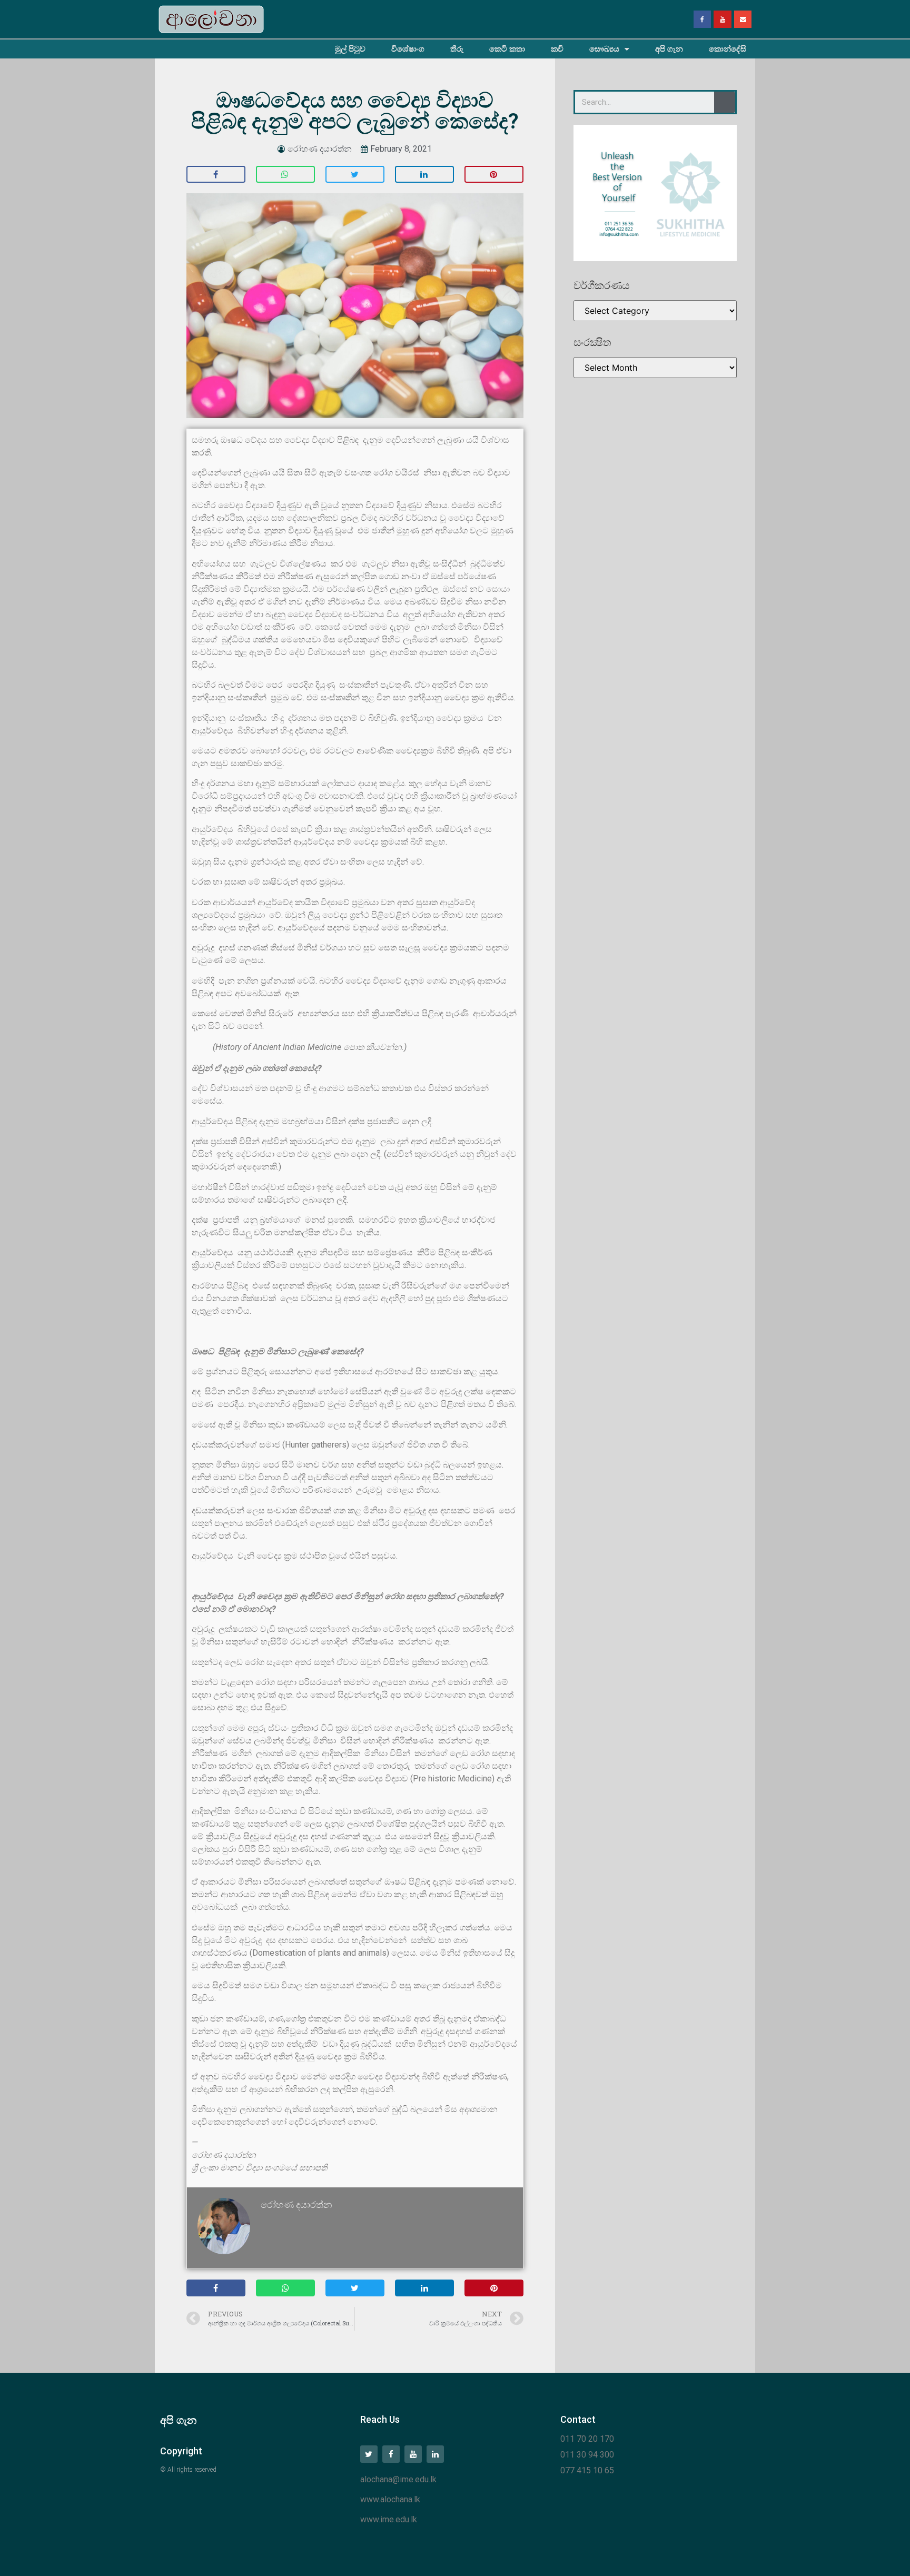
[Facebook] (703, 19)
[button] (216, 174)
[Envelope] (743, 19)
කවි (557, 49)
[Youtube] (723, 19)
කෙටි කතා (507, 49)
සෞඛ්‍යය (604, 49)
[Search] (725, 102)
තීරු (457, 49)
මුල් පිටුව (350, 49)
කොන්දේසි (728, 49)
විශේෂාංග (408, 49)
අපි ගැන (669, 49)
